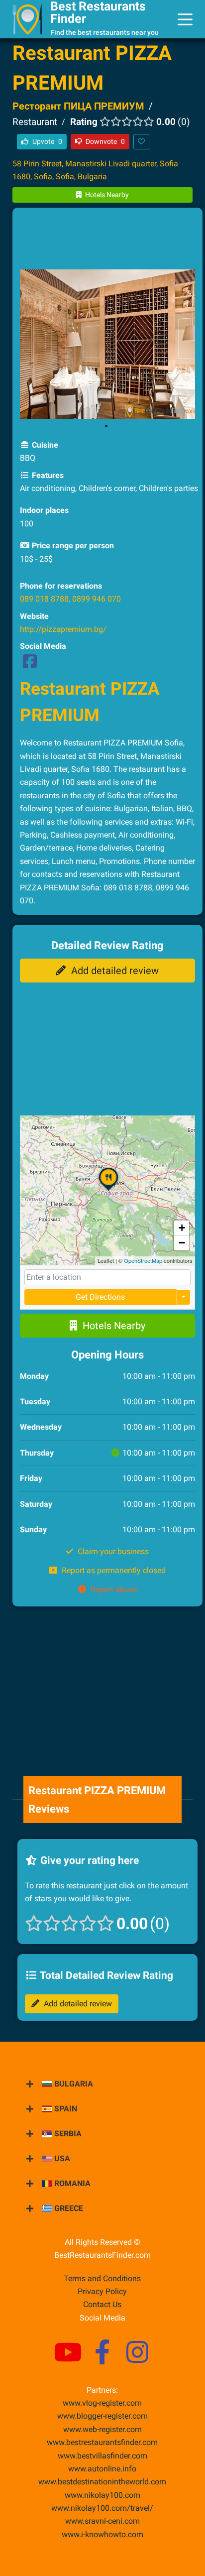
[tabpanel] (108, 344)
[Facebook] (30, 665)
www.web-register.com (102, 2429)
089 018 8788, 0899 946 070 (70, 599)
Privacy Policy (102, 2291)
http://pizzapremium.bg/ (63, 629)
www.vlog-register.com (102, 2403)
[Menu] (185, 19)
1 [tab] (106, 426)
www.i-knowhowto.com (102, 2534)
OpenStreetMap (143, 1260)
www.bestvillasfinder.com (102, 2456)
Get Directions (100, 1297)
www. (102, 2469)
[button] (108, 1191)
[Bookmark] (141, 142)
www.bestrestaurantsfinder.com (102, 2442)
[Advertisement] (107, 240)
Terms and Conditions (102, 2278)
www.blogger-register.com (102, 2416)
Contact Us (102, 2304)
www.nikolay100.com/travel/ (102, 2508)
